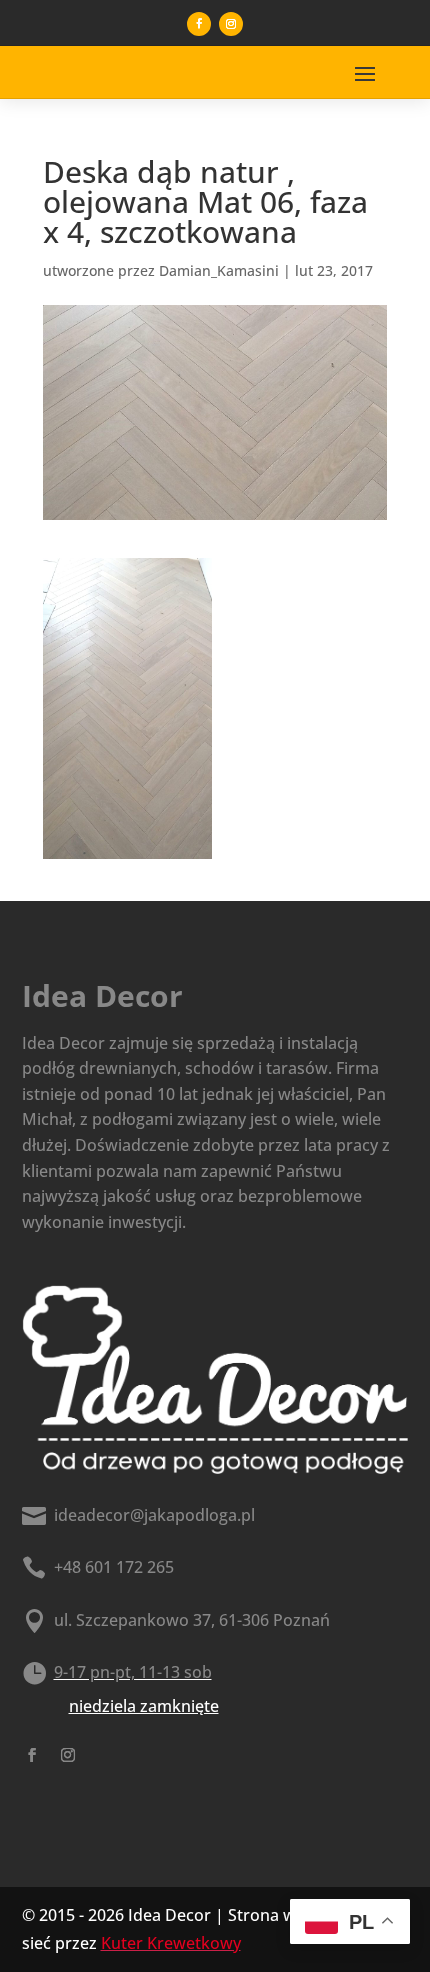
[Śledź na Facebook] (199, 24)
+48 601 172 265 (114, 1567)
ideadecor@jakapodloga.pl (154, 1515)
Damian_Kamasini (219, 270)
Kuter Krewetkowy (171, 1943)
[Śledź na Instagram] (231, 24)
